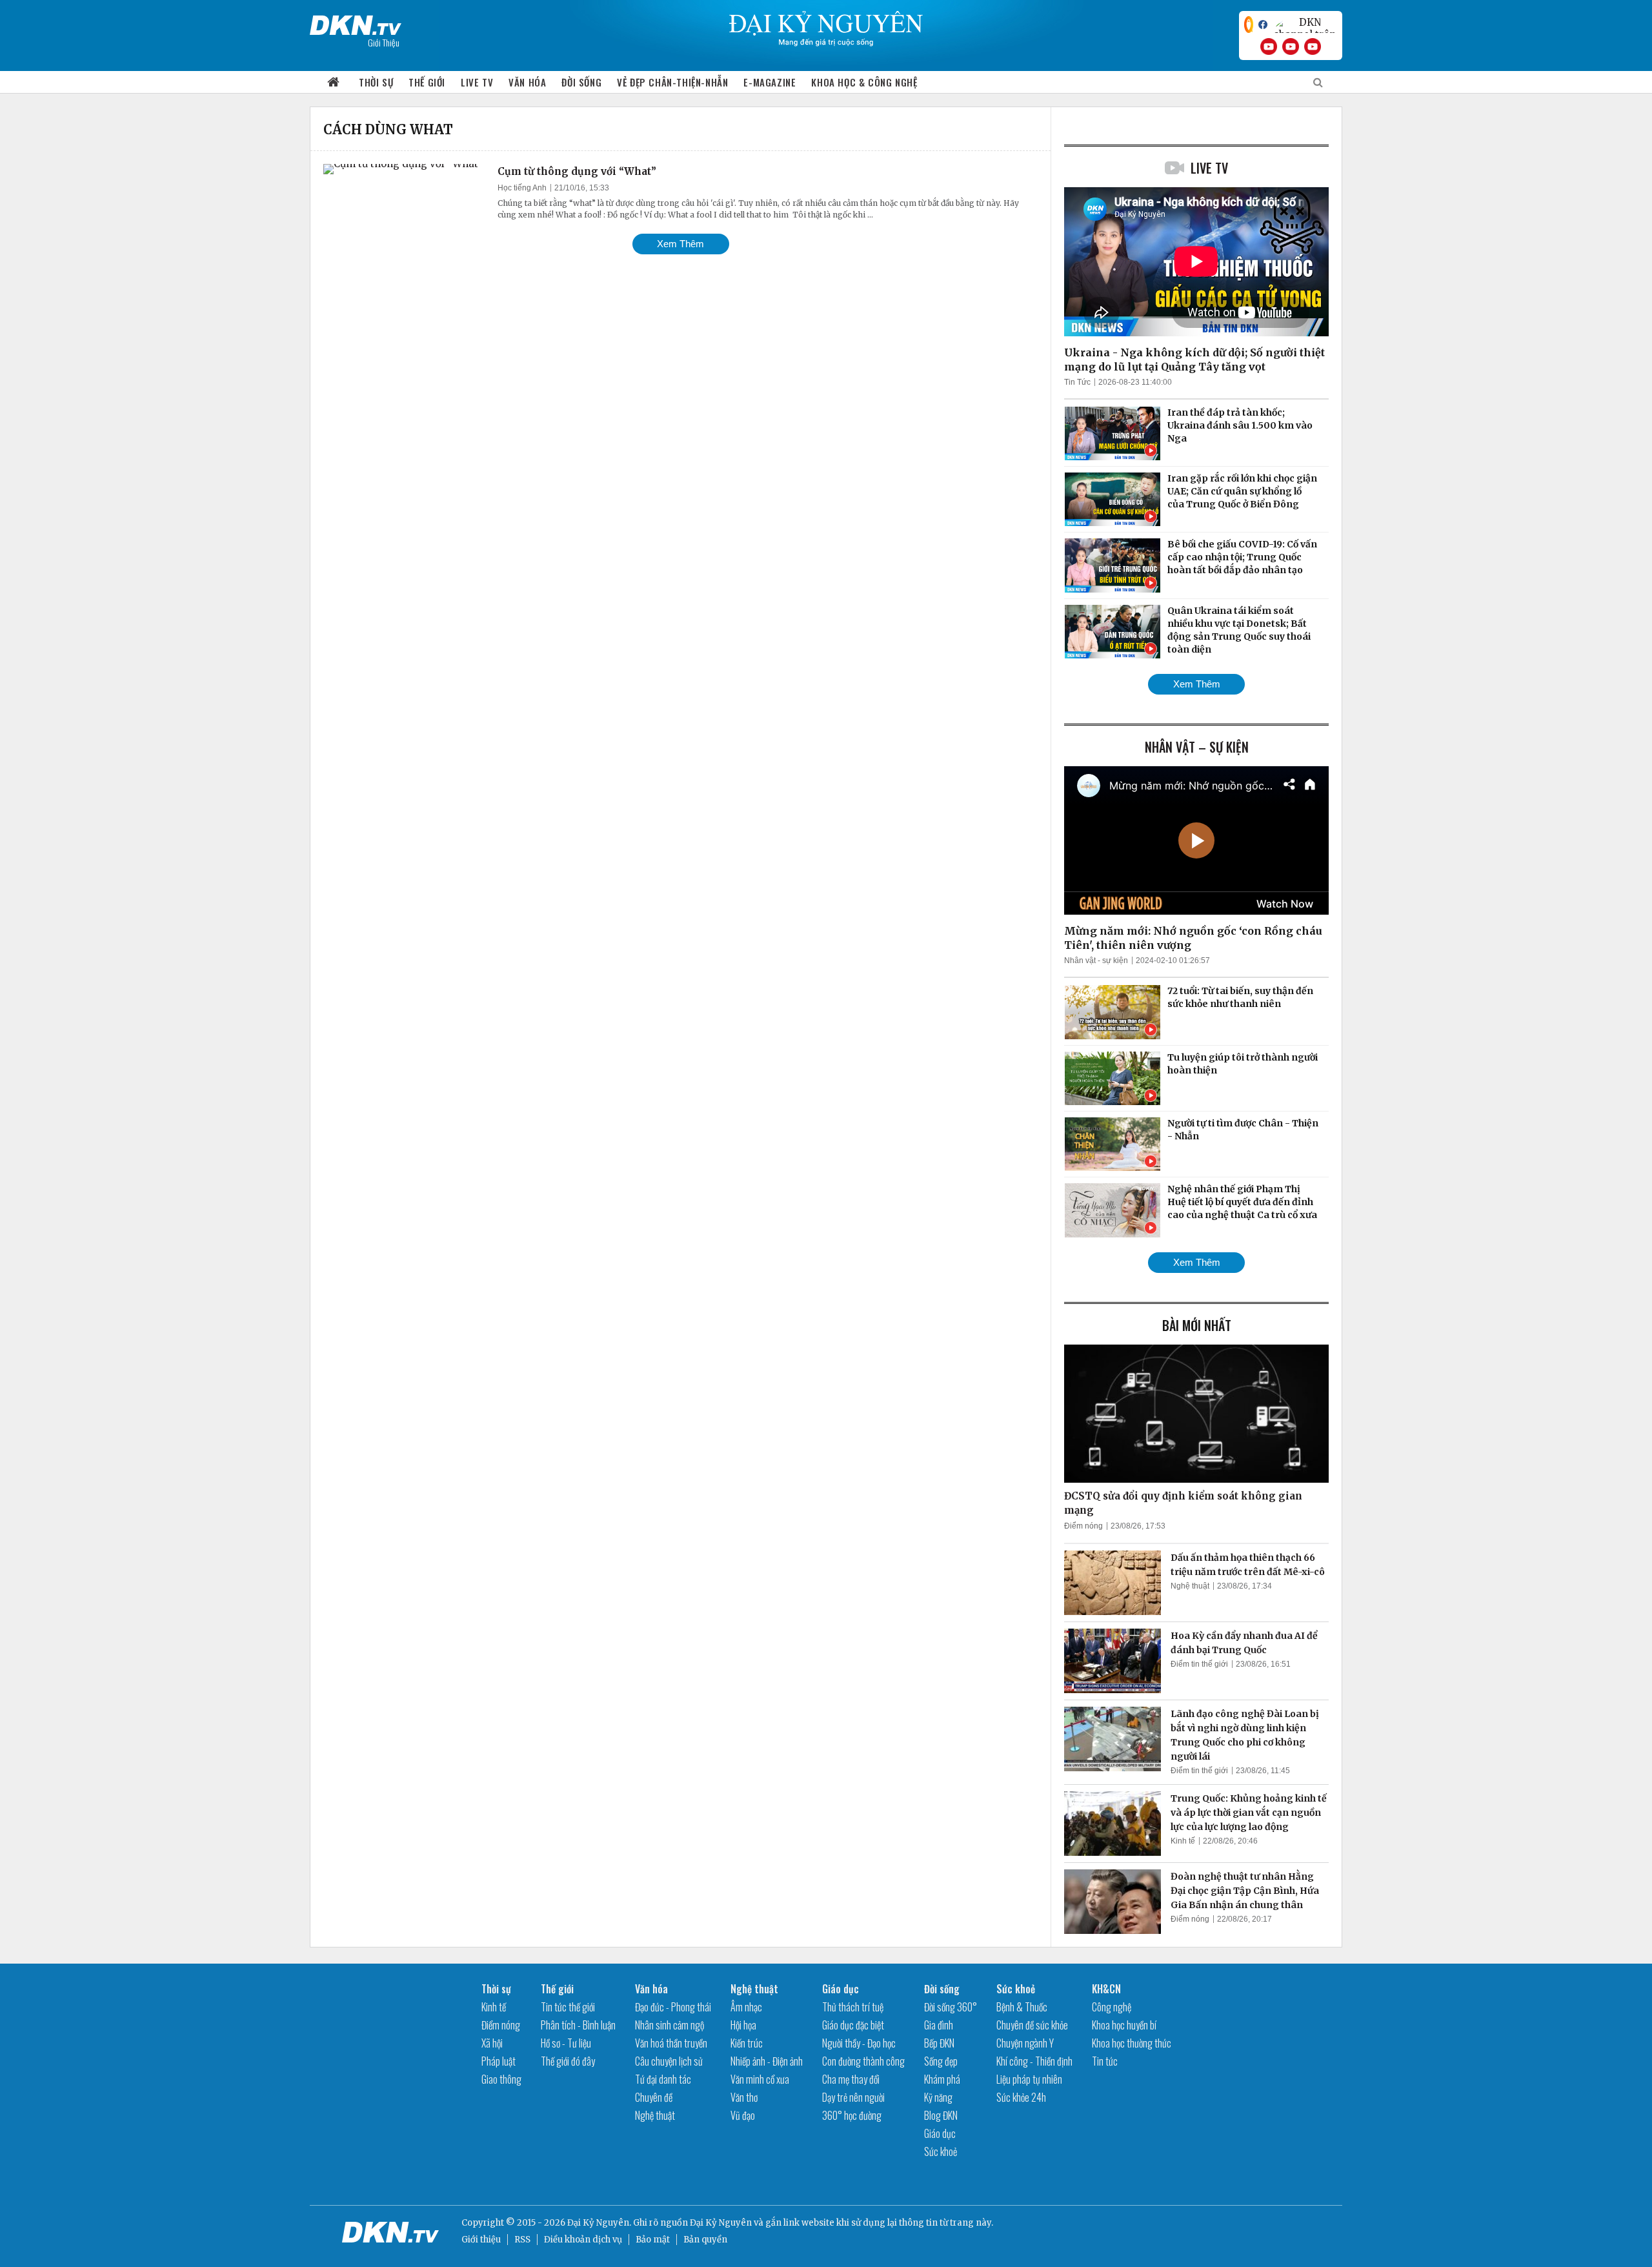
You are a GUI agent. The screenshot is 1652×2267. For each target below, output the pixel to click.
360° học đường (852, 2115)
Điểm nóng (1083, 1526)
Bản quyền (705, 2240)
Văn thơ (744, 2097)
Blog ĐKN (941, 2115)
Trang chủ (334, 82)
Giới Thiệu (384, 42)
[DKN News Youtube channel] (1269, 46)
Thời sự (376, 82)
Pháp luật (499, 2061)
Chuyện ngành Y (1025, 2043)
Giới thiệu (481, 2240)
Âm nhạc (746, 2007)
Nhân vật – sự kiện (1197, 747)
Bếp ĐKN (939, 2043)
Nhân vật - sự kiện (1096, 961)
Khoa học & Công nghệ (864, 82)
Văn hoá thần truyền (671, 2043)
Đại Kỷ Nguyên (721, 2223)
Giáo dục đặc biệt (853, 2025)
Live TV (477, 82)
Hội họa (743, 2025)
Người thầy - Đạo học (859, 2043)
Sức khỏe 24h (1021, 2097)
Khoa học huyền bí (1124, 2025)
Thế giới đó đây (568, 2061)
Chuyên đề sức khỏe (1032, 2025)
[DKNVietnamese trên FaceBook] (1263, 25)
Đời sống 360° (951, 2007)
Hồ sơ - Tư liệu (566, 2043)
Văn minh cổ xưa (760, 2079)
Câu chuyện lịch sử (669, 2061)
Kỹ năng (938, 2097)
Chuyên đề (654, 2097)
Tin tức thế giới (568, 2007)
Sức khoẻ (941, 2151)
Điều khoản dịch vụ (583, 2240)
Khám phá (942, 2079)
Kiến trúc (747, 2043)
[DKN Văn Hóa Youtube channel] (1313, 46)
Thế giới (427, 82)
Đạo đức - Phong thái (673, 2007)
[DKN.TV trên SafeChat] (1249, 25)
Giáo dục (841, 1989)
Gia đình (939, 2025)
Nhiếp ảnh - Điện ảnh (767, 2061)
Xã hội (492, 2043)
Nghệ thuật (1190, 1586)
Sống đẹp (941, 2061)
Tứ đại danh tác (663, 2079)
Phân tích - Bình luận (578, 2025)
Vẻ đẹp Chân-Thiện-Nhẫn (672, 82)
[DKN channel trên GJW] (1305, 25)
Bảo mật (653, 2240)
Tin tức (1105, 2061)
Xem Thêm (680, 244)
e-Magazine (770, 82)
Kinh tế (1183, 1841)
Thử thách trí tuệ (853, 2007)
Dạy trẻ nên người (853, 2097)
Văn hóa (527, 82)
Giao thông (501, 2079)
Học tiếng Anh (522, 188)
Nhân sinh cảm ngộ (670, 2025)
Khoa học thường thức (1132, 2043)
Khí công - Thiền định (1034, 2061)
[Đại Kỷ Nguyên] (356, 23)
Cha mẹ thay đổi (851, 2079)
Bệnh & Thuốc (1022, 2007)
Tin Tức (1077, 382)
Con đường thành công (863, 2061)
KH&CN (1106, 1989)
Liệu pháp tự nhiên (1029, 2079)
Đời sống (581, 82)
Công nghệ (1112, 2007)
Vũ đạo (743, 2115)
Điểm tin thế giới (1199, 1664)
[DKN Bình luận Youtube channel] (1291, 46)
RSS (522, 2240)
